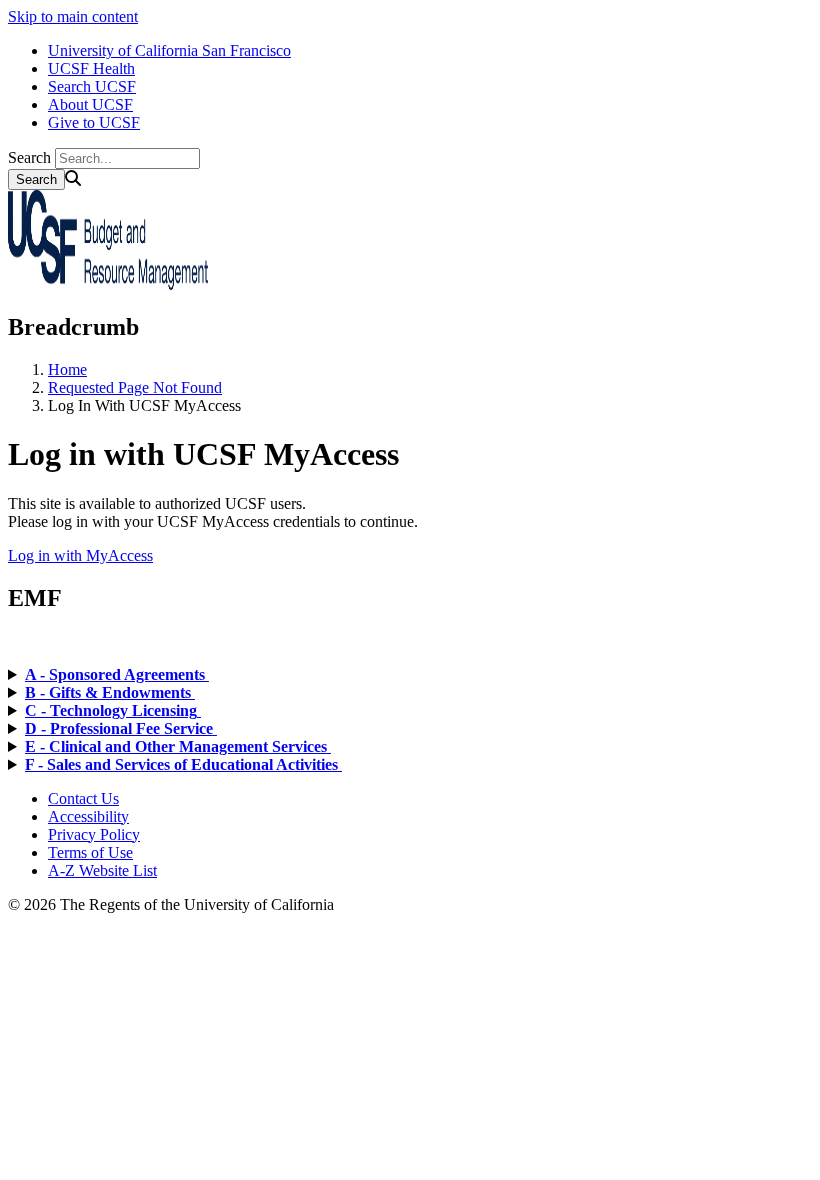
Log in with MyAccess (80, 555)
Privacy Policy (94, 834)
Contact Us (83, 798)
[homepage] (108, 284)
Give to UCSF (94, 122)
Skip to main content (73, 16)
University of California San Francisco (169, 50)
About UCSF (90, 104)
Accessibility (88, 816)
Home (67, 369)
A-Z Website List (102, 870)
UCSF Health (91, 68)
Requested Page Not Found (135, 387)
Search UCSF (92, 86)
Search (29, 157)
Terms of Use (90, 852)
